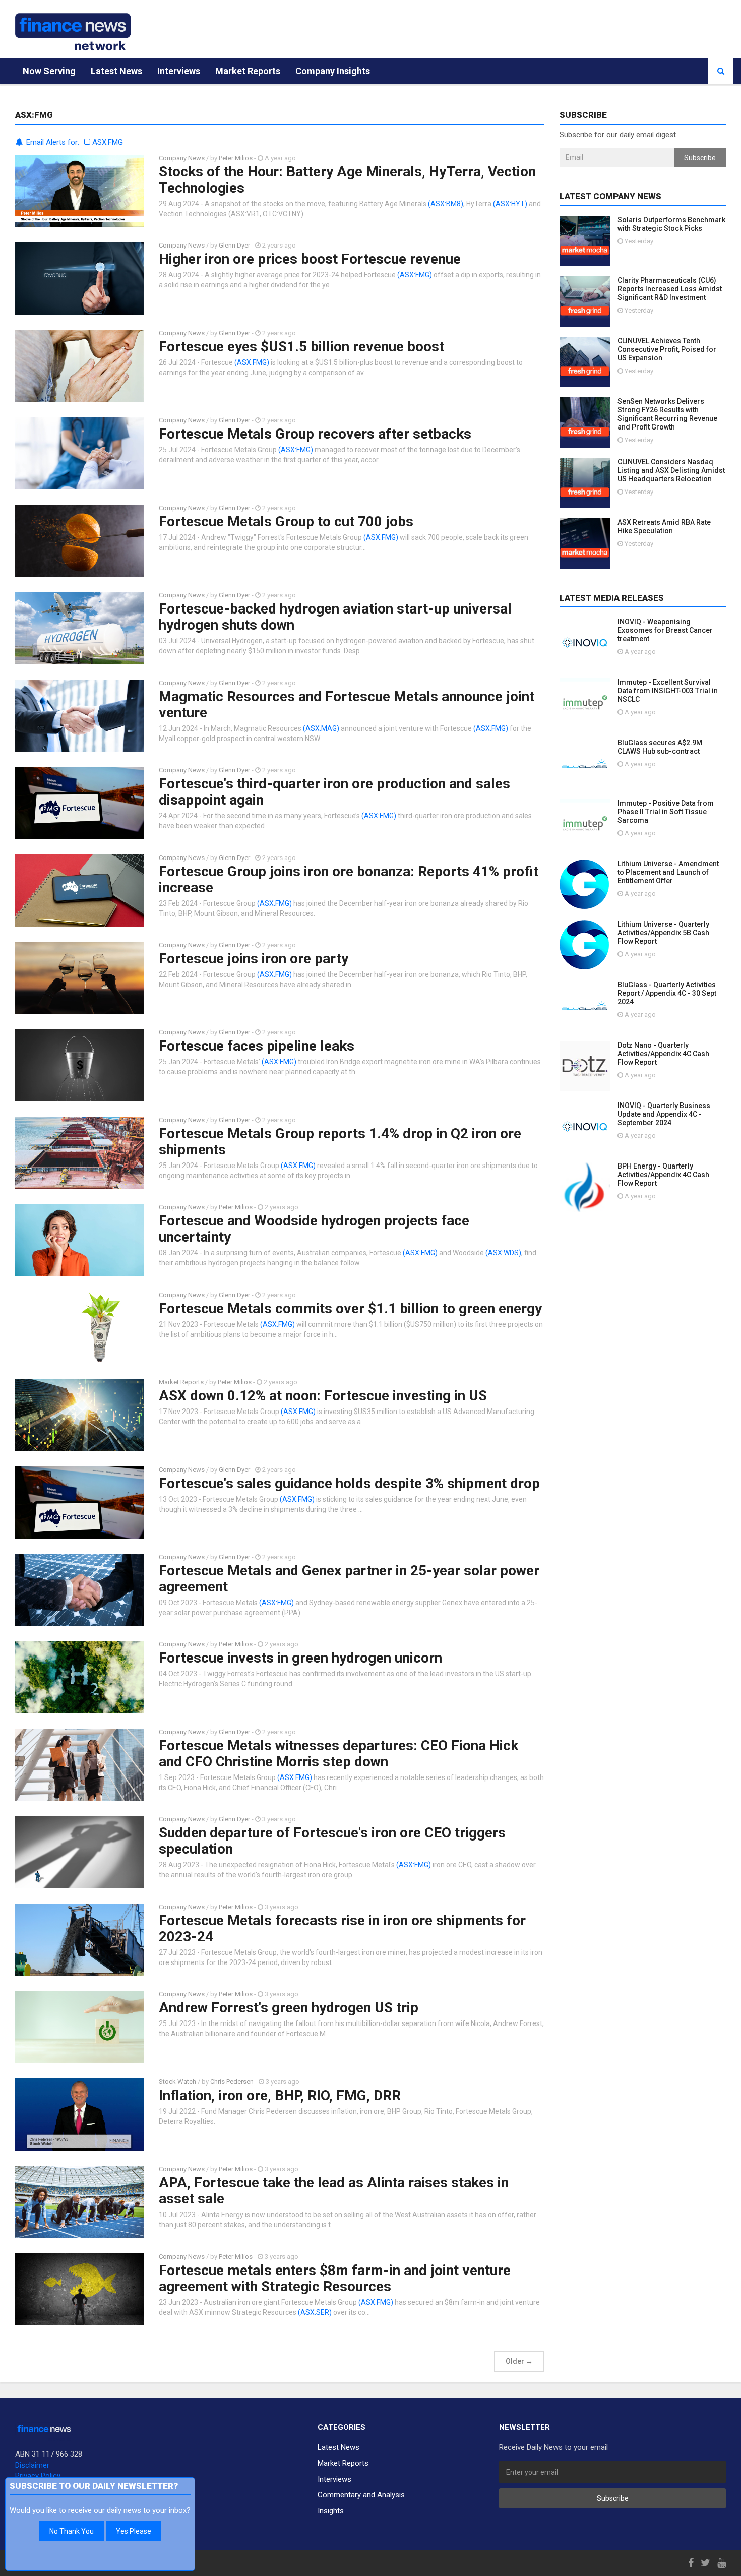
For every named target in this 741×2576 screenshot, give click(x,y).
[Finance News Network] (73, 32)
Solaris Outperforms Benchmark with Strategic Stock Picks (671, 224)
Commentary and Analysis (361, 2495)
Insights (331, 2511)
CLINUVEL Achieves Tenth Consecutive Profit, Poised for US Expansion (667, 349)
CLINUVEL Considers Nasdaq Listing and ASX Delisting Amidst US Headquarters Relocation (671, 470)
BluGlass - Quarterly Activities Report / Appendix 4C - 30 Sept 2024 (667, 993)
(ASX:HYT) (510, 204)
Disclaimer (32, 2465)
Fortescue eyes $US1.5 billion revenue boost (301, 347)
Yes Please (134, 2531)
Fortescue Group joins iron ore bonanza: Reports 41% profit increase (349, 879)
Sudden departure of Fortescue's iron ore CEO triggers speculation (332, 1841)
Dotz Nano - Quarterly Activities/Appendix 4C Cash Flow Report (663, 1054)
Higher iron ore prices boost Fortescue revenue (310, 259)
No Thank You (72, 2531)
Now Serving (49, 71)
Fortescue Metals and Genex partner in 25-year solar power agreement (349, 1579)
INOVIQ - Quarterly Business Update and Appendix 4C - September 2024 (664, 1114)
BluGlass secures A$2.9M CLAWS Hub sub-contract (660, 747)
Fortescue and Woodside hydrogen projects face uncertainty (314, 1229)
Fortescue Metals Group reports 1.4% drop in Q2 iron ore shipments (340, 1142)
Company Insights (333, 71)
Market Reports (248, 71)
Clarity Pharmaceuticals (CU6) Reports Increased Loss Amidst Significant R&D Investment (670, 289)
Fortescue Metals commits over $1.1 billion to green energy (350, 1308)
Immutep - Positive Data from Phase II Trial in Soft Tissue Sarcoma (666, 812)
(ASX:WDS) (503, 1253)
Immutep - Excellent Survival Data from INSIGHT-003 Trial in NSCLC (668, 691)
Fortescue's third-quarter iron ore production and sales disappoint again (334, 792)
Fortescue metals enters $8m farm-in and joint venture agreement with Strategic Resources (335, 2278)
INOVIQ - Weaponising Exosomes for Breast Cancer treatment (665, 630)
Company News (182, 158)
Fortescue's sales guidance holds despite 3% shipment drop (349, 1483)
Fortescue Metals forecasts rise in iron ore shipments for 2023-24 (342, 1928)
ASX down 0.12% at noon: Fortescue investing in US (323, 1396)
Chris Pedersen (232, 2082)
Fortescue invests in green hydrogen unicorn (300, 1658)
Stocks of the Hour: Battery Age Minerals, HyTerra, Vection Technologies (347, 180)
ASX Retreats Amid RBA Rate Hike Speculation (664, 527)
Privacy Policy (38, 2476)
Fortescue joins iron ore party (254, 959)
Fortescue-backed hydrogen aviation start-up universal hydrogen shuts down (335, 617)
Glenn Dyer (234, 245)
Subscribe (700, 158)
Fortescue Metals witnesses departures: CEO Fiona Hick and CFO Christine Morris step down (338, 1754)
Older (519, 2361)
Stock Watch (177, 2082)
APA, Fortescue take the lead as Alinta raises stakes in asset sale (334, 2191)
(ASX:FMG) (415, 275)
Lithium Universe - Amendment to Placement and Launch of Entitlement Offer (668, 872)
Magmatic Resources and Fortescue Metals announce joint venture (347, 704)
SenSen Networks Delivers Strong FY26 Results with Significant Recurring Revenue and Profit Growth (667, 414)
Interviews (179, 71)
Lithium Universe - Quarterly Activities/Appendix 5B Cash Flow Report (663, 933)
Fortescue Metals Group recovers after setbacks (315, 434)
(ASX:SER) (315, 2312)
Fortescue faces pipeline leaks (257, 1046)
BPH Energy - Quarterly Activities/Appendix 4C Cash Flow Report (663, 1175)
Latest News (116, 71)
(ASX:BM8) (446, 204)
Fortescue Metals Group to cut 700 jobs (286, 522)
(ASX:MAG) (321, 728)
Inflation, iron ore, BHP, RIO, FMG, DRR (280, 2095)
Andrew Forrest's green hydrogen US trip (289, 2008)
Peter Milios (236, 158)
